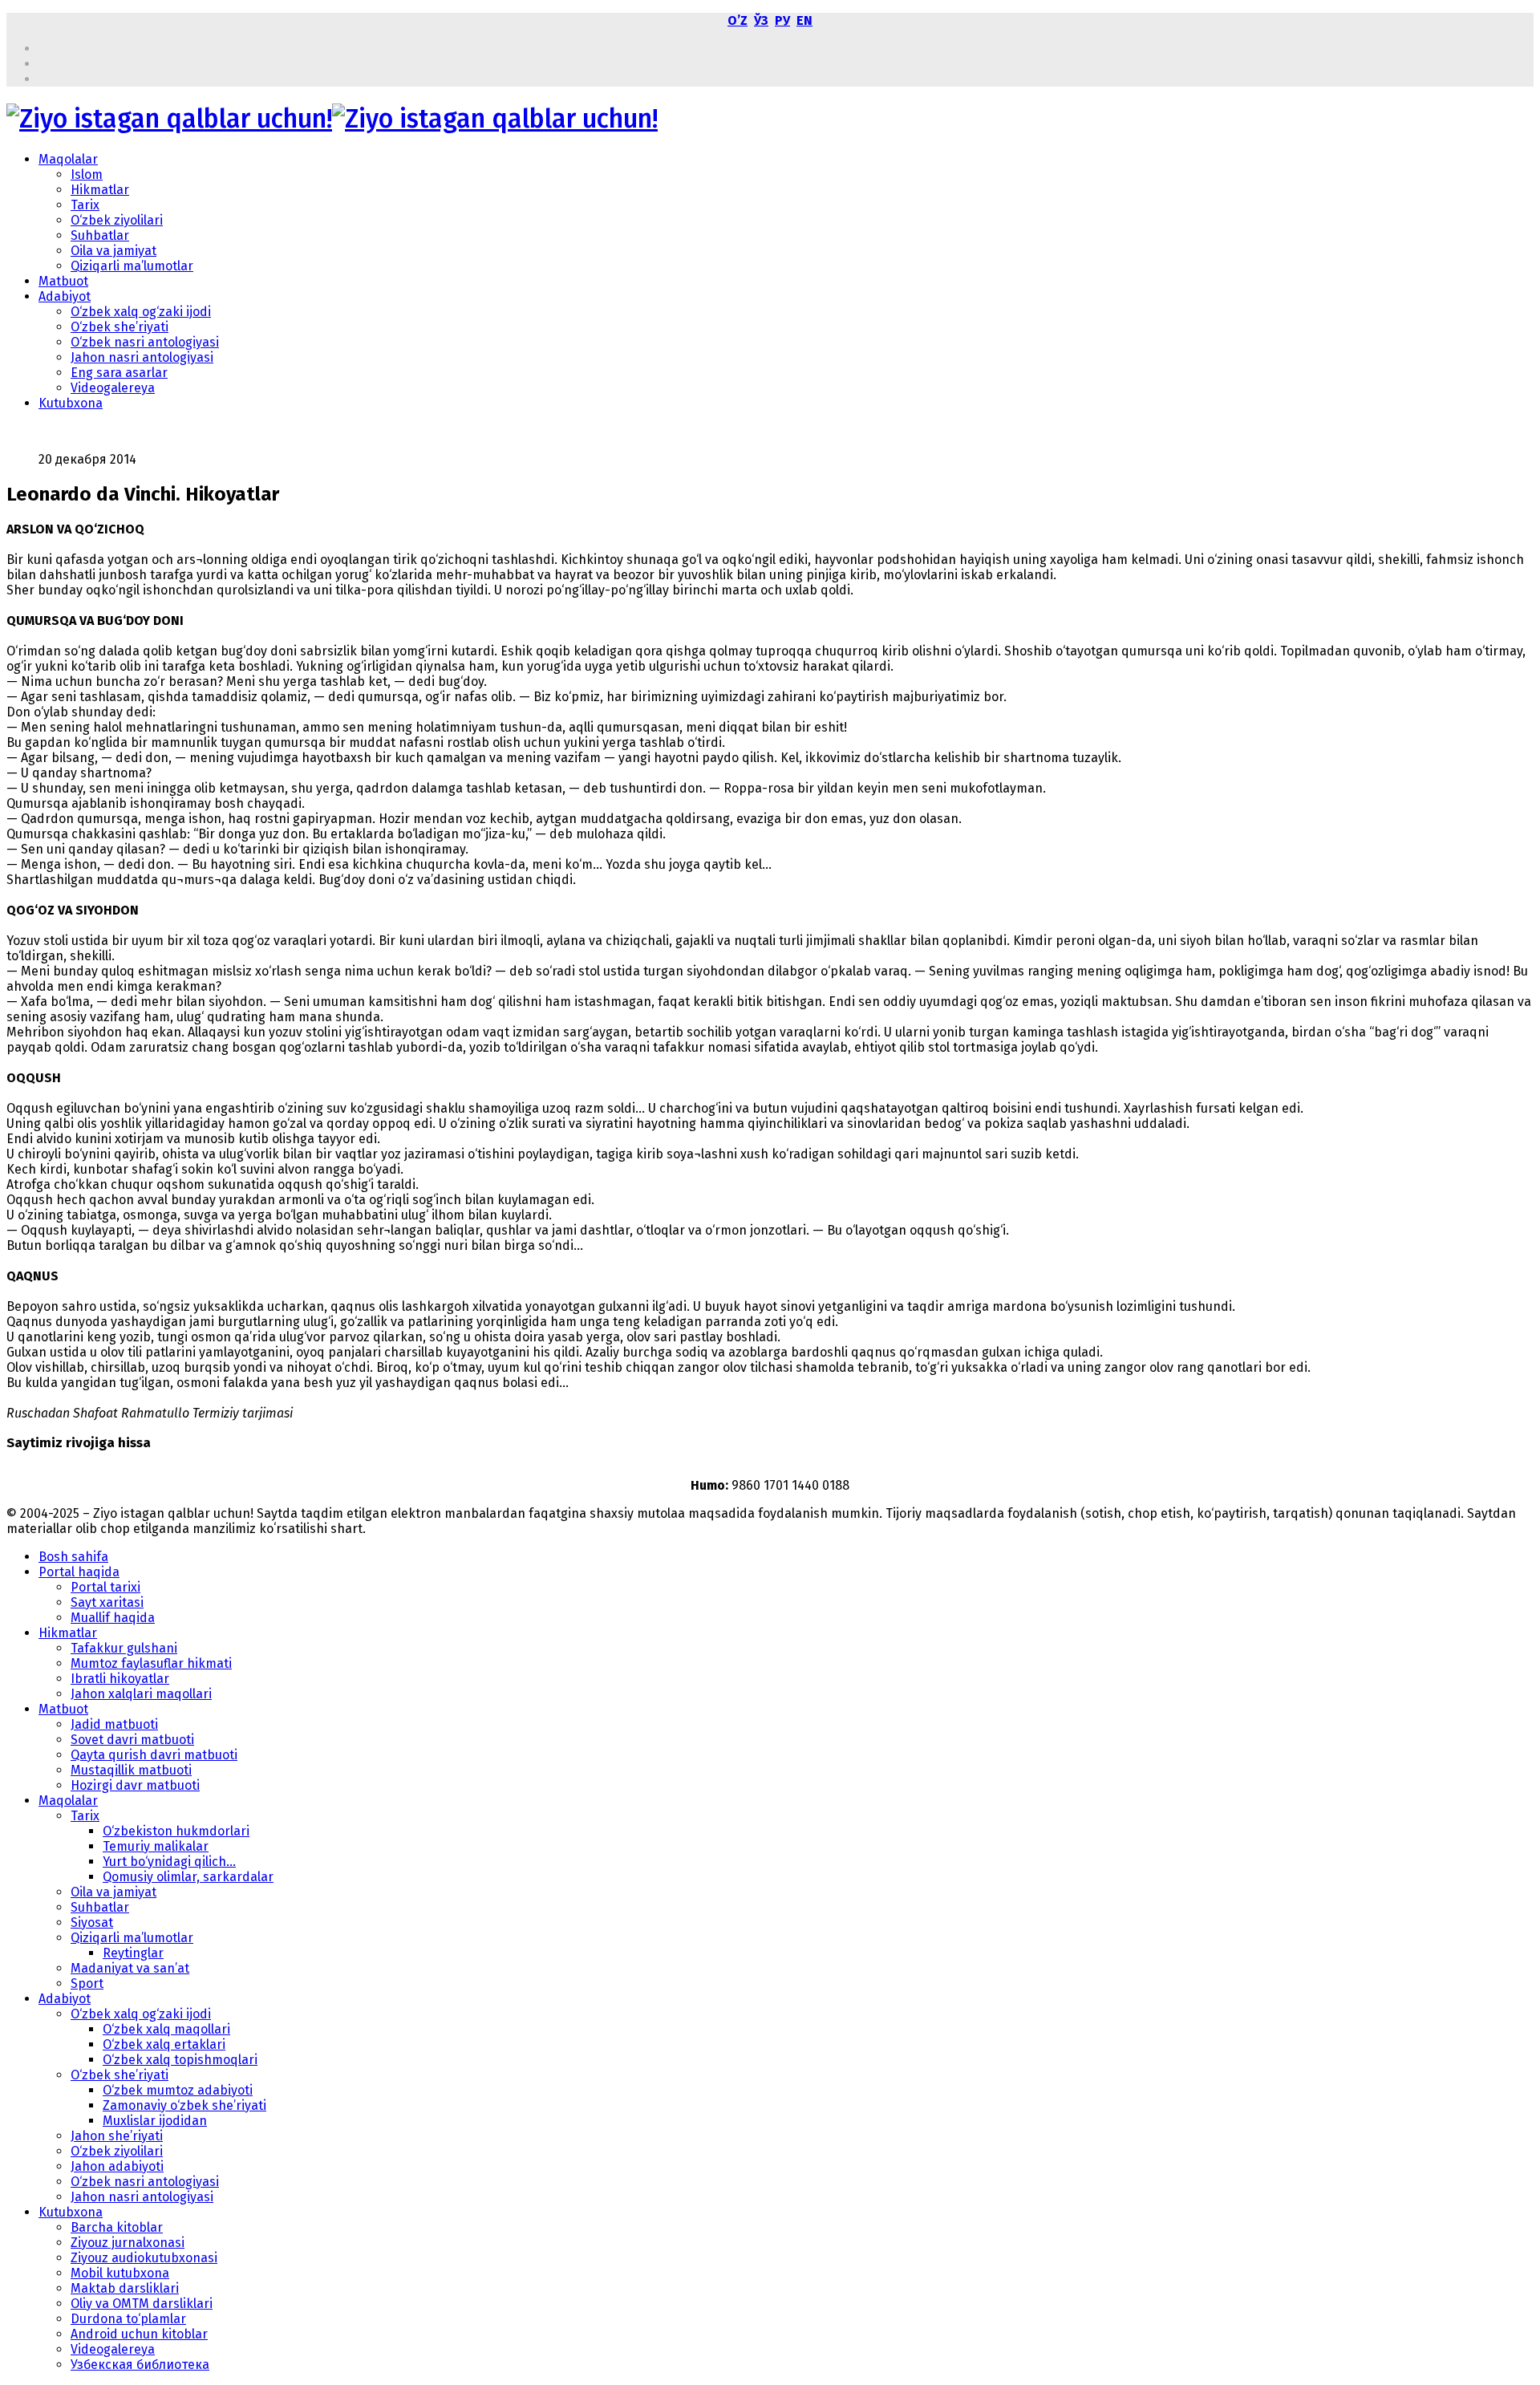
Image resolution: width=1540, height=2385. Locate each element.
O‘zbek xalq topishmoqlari (180, 2060)
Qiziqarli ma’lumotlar (132, 266)
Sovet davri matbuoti (132, 1740)
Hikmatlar (100, 190)
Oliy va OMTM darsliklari (142, 2304)
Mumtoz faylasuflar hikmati (151, 1663)
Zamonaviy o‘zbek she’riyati (184, 2105)
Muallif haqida (113, 1618)
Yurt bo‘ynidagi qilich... (169, 1862)
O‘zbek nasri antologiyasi (145, 342)
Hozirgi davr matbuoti (135, 1785)
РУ (782, 20)
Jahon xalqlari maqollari (141, 1694)
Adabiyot (65, 296)
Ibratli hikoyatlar (120, 1679)
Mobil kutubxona (120, 2273)
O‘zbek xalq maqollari (166, 2029)
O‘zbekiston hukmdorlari (176, 1831)
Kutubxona (71, 403)
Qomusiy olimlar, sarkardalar (188, 1877)
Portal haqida (79, 1572)
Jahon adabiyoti (117, 2166)
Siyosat (92, 1923)
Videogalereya (113, 388)
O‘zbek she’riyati (120, 327)
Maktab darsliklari (125, 2288)
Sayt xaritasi (107, 1602)
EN (804, 20)
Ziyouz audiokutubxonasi (144, 2258)
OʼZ (738, 20)
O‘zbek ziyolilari (117, 220)
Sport (87, 1983)
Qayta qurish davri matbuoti (154, 1755)
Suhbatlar (100, 235)
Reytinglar (133, 1953)
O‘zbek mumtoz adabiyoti (178, 2090)
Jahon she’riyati (117, 2136)
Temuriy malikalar (156, 1846)
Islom (87, 174)
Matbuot (63, 281)
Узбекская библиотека (140, 2365)
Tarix (85, 205)
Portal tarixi (105, 1587)
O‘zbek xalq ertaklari (164, 2044)
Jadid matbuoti (114, 1724)
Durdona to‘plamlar (128, 2319)
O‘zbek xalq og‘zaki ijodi (141, 312)
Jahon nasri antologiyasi (142, 357)
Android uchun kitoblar (139, 2334)
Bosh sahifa (73, 1557)
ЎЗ (761, 20)
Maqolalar (68, 159)
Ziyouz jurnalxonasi (128, 2243)
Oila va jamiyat (113, 251)
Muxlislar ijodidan (155, 2121)
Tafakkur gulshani (124, 1648)
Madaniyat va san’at (130, 1968)
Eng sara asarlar (119, 373)
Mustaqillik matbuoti (131, 1770)
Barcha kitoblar (117, 2227)
